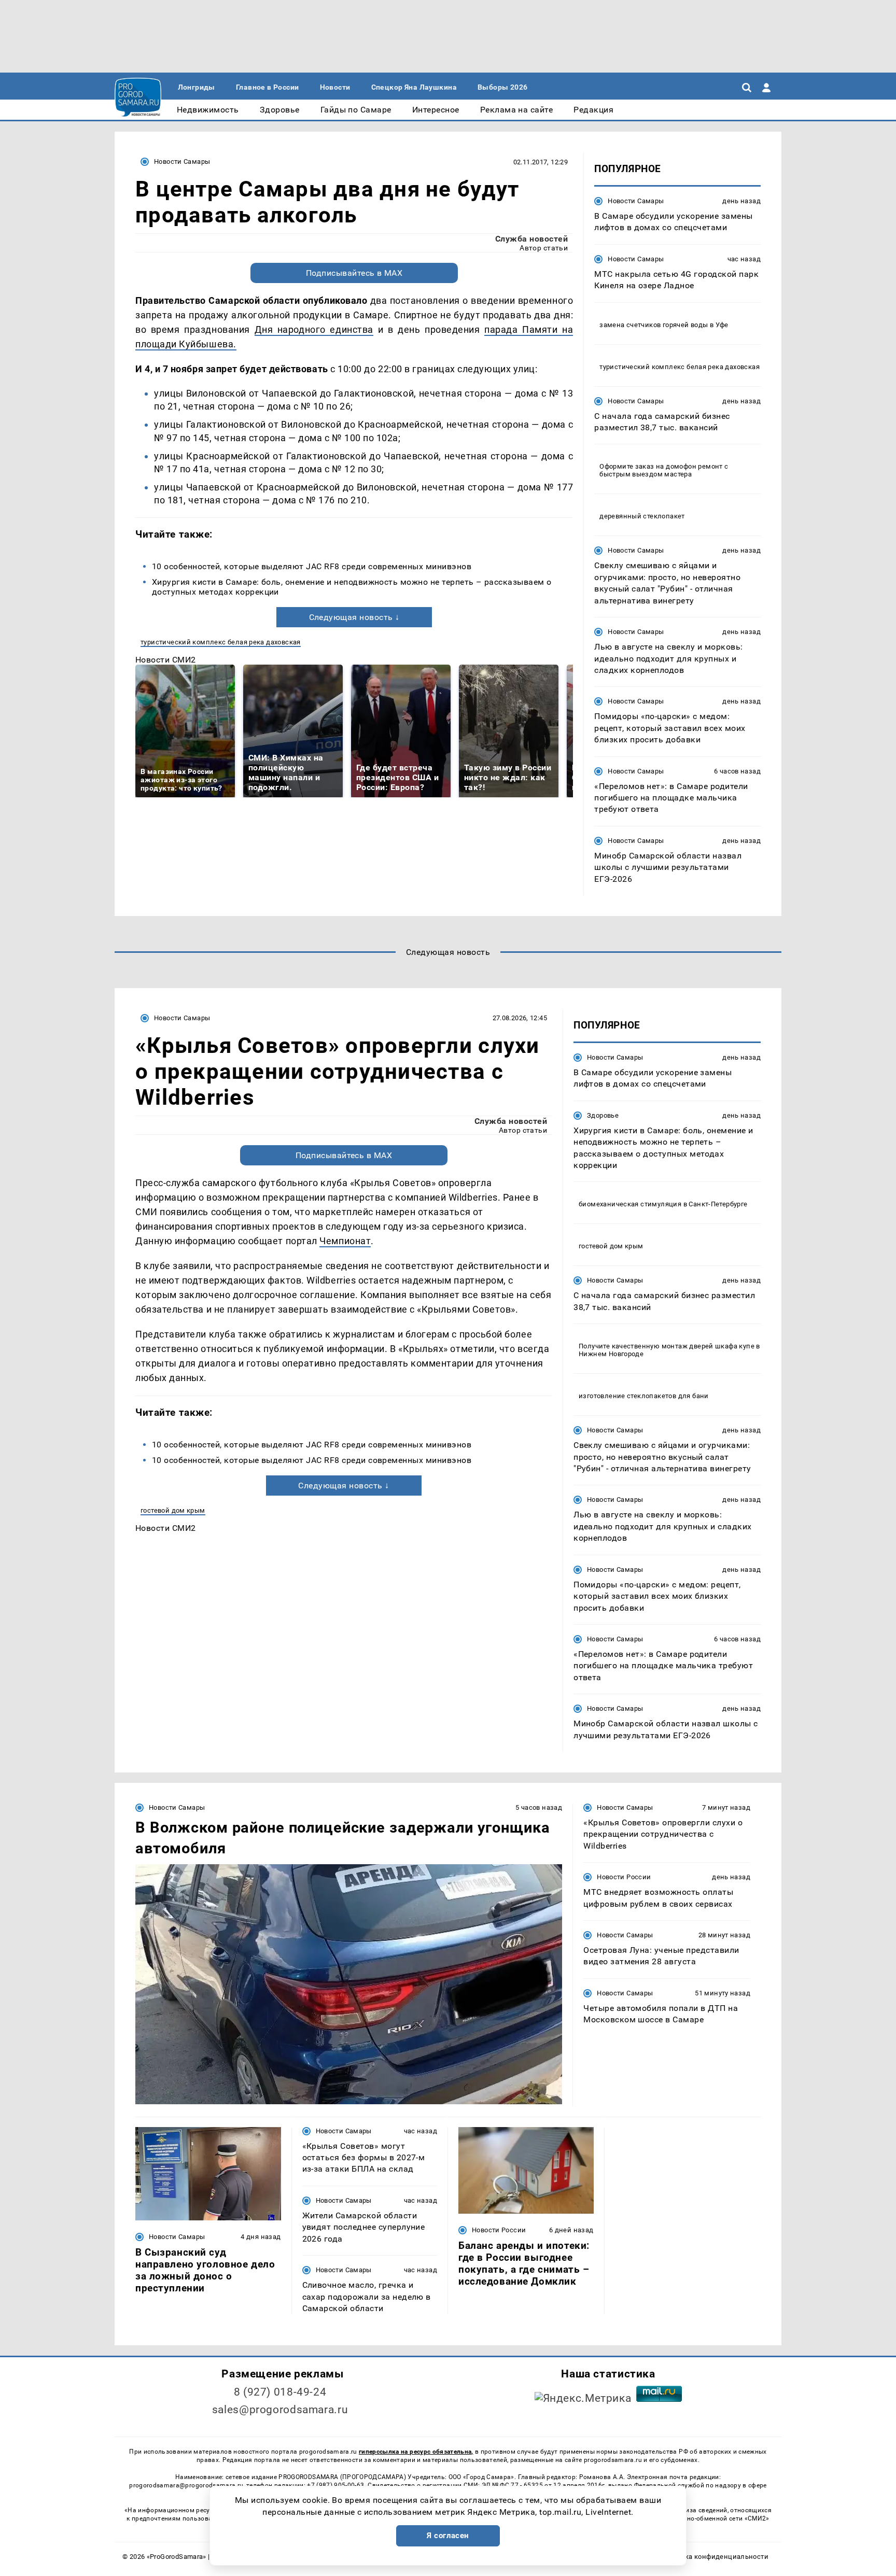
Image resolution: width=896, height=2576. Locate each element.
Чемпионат (345, 1241)
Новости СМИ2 (166, 660)
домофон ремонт (694, 466)
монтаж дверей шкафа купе (708, 1346)
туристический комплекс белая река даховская (221, 642)
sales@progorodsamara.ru (280, 2410)
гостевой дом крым (173, 1510)
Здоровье (603, 1115)
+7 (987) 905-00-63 (335, 2485)
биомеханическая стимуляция (630, 1204)
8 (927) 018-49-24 (280, 2392)
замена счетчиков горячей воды (654, 325)
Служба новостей (531, 239)
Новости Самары (182, 161)
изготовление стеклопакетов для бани (644, 1396)
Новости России (624, 1877)
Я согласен (448, 2536)
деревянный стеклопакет (642, 516)
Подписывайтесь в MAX (354, 273)
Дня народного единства (314, 329)
